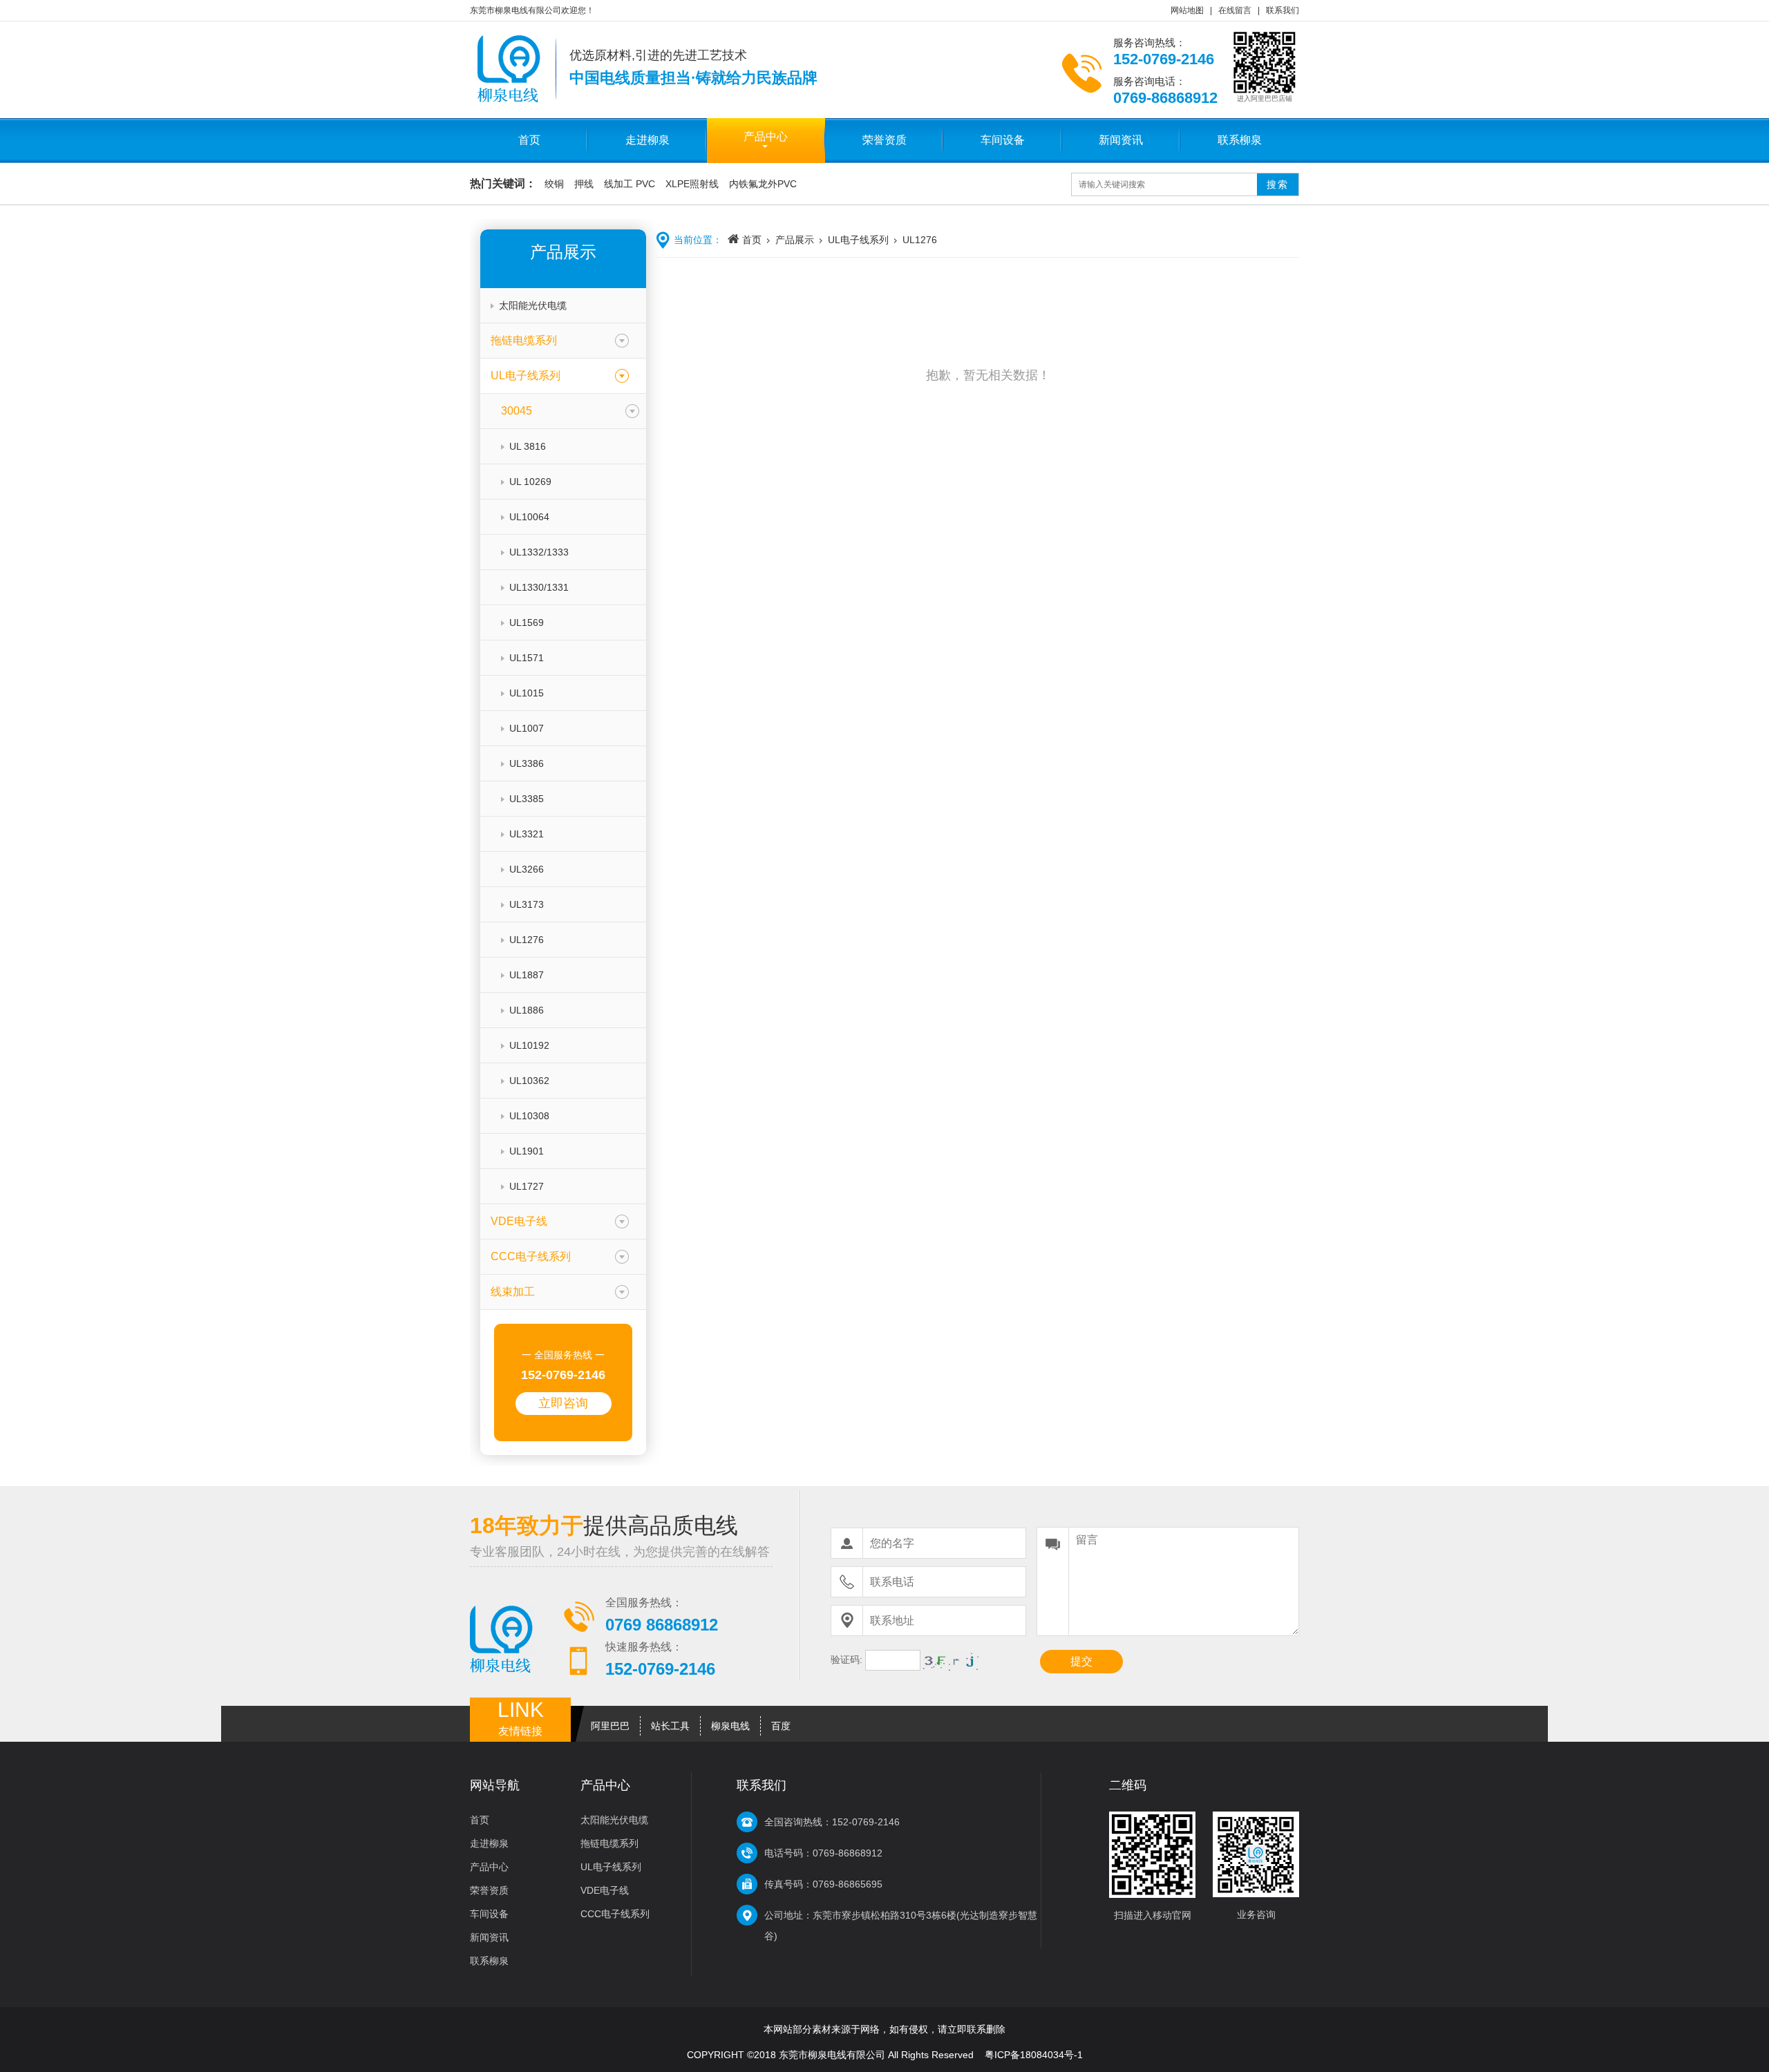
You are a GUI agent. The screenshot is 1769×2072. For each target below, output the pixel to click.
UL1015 (527, 693)
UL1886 (527, 1010)
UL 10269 (530, 482)
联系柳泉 (1240, 140)
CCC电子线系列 (615, 1914)
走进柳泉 (647, 140)
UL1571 (527, 658)
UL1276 (527, 940)
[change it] (951, 1660)
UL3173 (527, 904)
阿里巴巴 (610, 1726)
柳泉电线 (730, 1726)
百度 (781, 1726)
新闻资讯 (1121, 140)
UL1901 (527, 1151)
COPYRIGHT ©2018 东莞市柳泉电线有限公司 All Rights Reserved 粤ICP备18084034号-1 (885, 2055)
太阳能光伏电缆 (533, 305)
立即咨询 (563, 1403)
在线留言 (1235, 10)
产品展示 (795, 240)
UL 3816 (528, 446)
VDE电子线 (605, 1890)
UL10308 (529, 1116)
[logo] (510, 99)
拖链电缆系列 (609, 1843)
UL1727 (527, 1186)
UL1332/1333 (539, 552)
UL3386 (527, 763)
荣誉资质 (884, 140)
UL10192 (529, 1045)
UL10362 (529, 1081)
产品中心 (766, 136)
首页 (529, 140)
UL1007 (527, 728)
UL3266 (527, 869)
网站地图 (1187, 10)
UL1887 (527, 975)
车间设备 (1003, 140)
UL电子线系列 (858, 240)
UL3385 (527, 799)
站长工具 (670, 1726)
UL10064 (529, 517)
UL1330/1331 (539, 587)
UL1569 (527, 622)
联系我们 (1283, 10)
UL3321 (527, 834)
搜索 (1278, 184)
